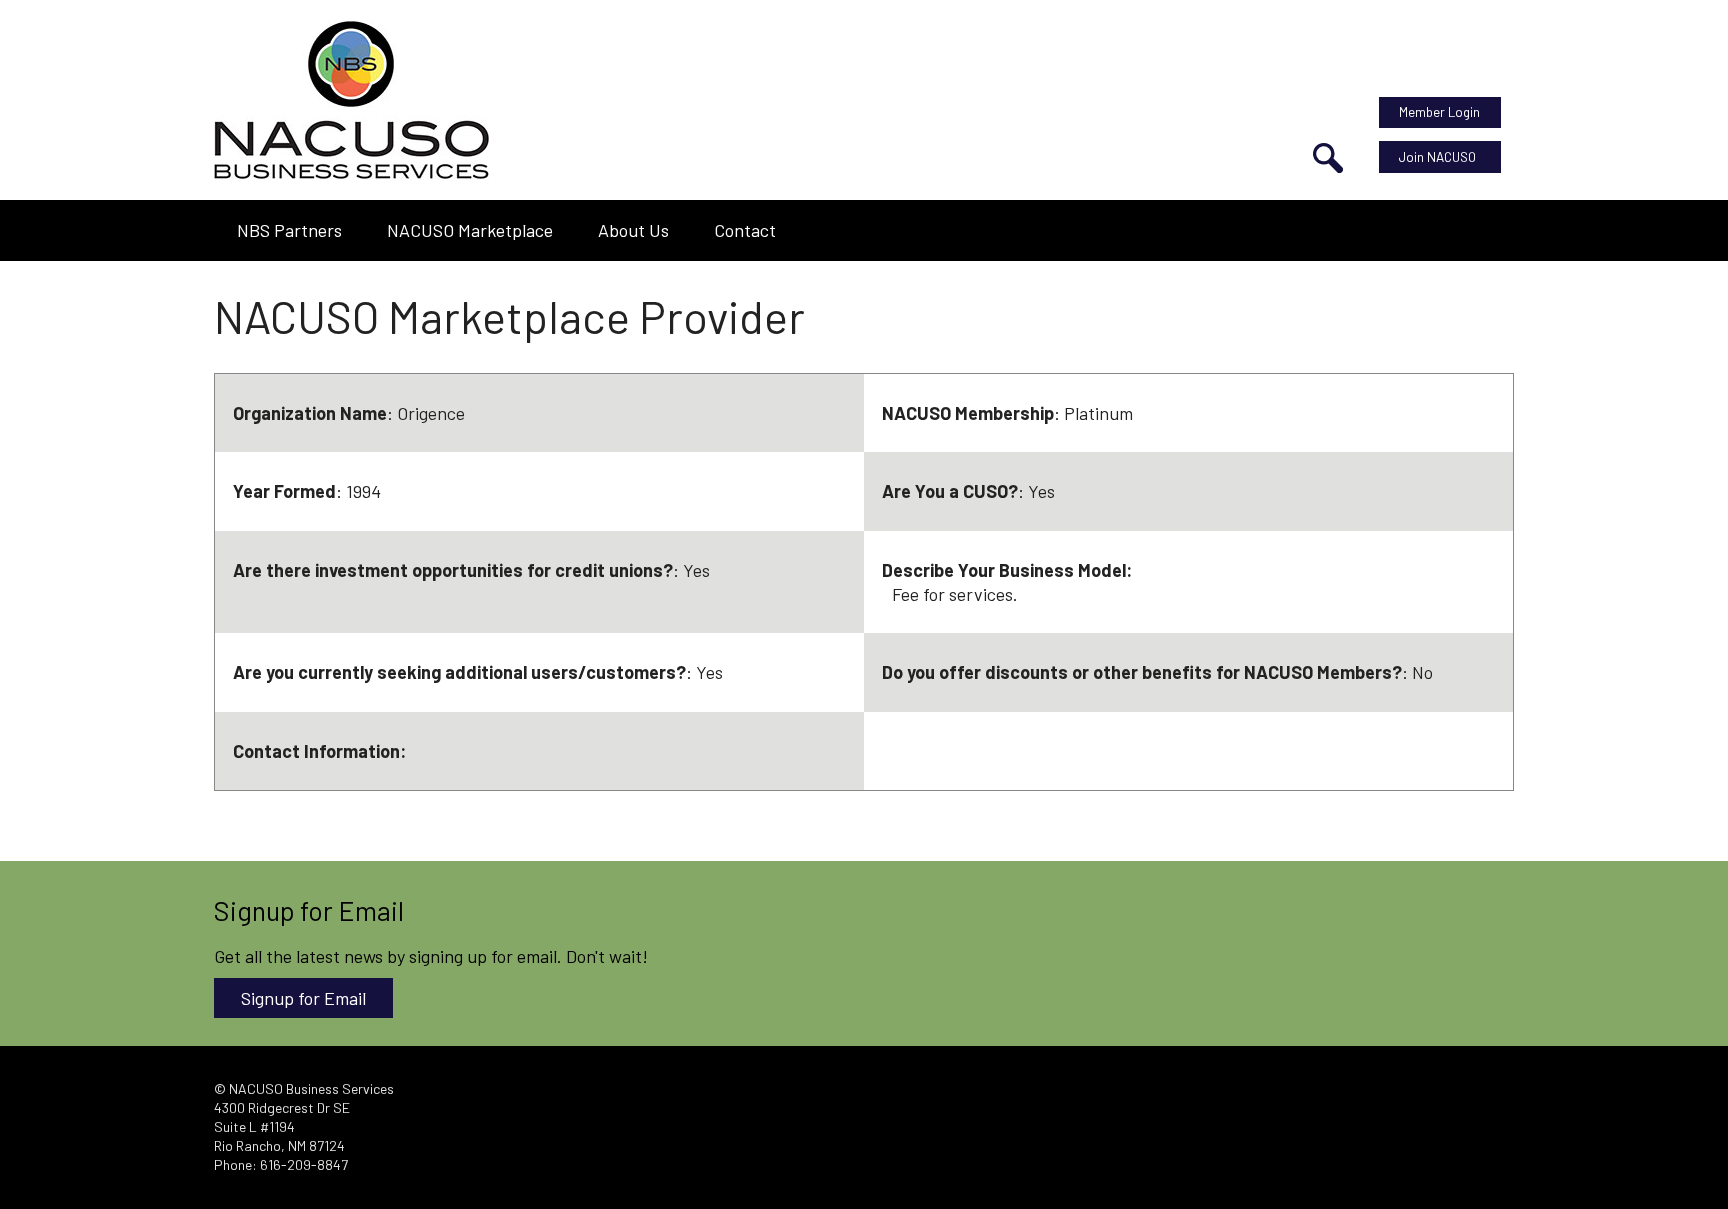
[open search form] (1328, 158)
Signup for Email (303, 998)
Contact (745, 230)
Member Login (1439, 111)
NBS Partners (289, 230)
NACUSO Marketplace (470, 230)
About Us (633, 230)
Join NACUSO (1437, 156)
